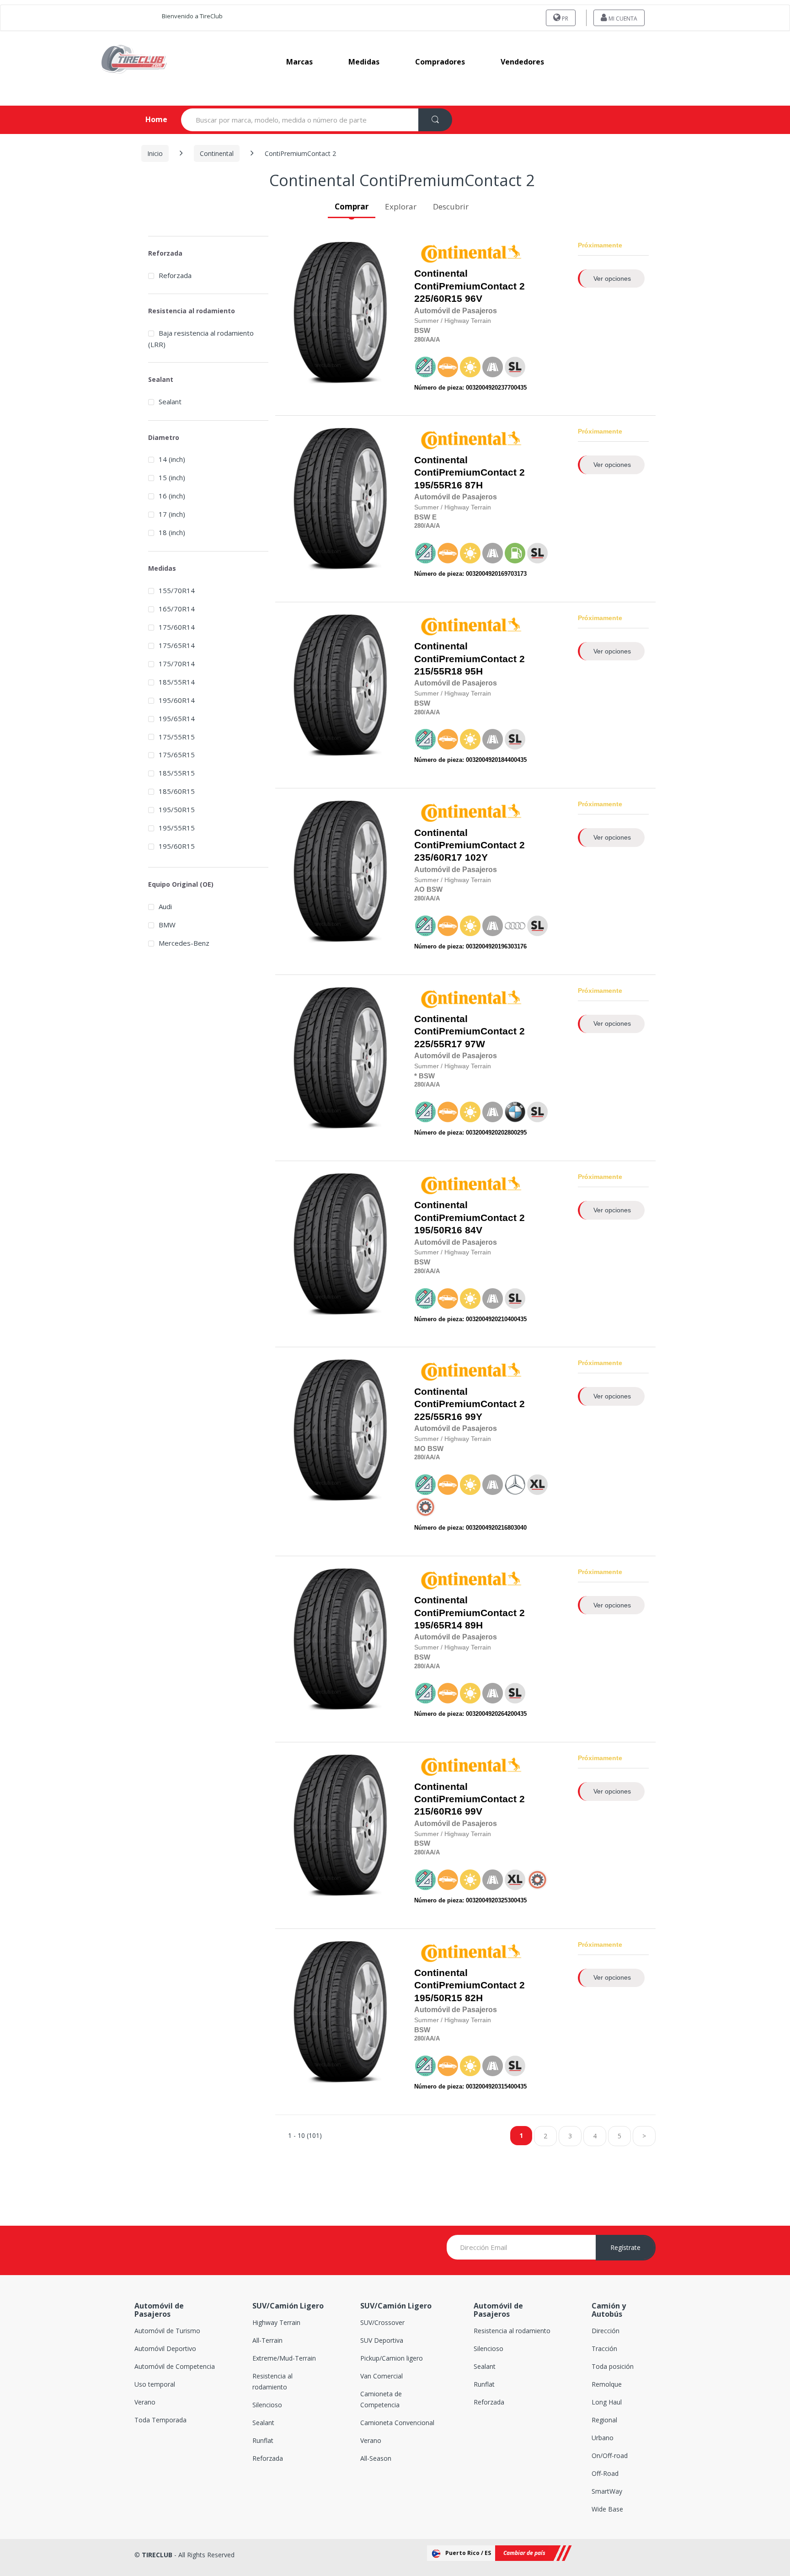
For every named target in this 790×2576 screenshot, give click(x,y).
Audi (165, 906)
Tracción (604, 2348)
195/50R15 (438, 1998)
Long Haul (607, 2402)
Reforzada (175, 275)
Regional (604, 2420)
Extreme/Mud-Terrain (284, 2358)
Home (149, 119)
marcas (299, 62)
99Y (470, 1404)
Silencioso (267, 2405)
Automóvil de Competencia (175, 2366)
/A (437, 340)
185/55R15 (177, 773)
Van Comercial (382, 2376)
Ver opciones (612, 278)
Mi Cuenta (622, 19)
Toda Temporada (160, 2420)
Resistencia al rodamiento (512, 2331)
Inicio (155, 153)
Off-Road (605, 2473)
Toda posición (613, 2366)
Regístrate (625, 2247)
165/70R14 (177, 609)
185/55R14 (177, 682)
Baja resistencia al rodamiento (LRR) (201, 339)
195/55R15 (177, 828)
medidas (364, 62)
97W (470, 1031)
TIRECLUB (157, 2555)
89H (470, 1613)
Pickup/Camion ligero (392, 2358)
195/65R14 (438, 1625)
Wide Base (607, 2509)
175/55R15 (177, 737)
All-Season (376, 2458)
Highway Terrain (276, 2322)
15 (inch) (172, 477)
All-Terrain (267, 2340)
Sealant (170, 402)
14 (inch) (172, 459)
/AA (429, 340)
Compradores (440, 62)
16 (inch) (172, 496)
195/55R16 (438, 485)
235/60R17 (438, 857)
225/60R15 (438, 299)
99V (470, 1799)
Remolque (607, 2384)
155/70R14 (177, 590)
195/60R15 (177, 846)
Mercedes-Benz (184, 943)
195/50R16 (438, 1230)
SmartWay (607, 2491)
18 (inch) (172, 532)
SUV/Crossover (382, 2322)
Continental (217, 153)
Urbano (603, 2438)
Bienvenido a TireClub (192, 16)
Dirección (606, 2331)
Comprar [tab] (352, 206)
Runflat (263, 2440)
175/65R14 (177, 645)
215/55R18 (438, 671)
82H (470, 1985)
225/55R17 (438, 1044)
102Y (470, 845)
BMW (167, 925)
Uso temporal (155, 2384)
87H (470, 473)
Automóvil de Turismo (167, 2331)
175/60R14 (177, 627)
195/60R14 (177, 700)
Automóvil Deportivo (165, 2348)
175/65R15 (177, 755)
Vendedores (522, 62)
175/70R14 (177, 664)
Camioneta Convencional (397, 2423)
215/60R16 (438, 1811)
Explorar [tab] (401, 206)
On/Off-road (610, 2456)
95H (470, 659)
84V (470, 1218)
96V (470, 286)
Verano (145, 2402)
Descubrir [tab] (451, 206)
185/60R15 (177, 791)
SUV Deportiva (382, 2340)
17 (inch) (172, 514)
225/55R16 (438, 1417)
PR (564, 19)
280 (419, 340)
